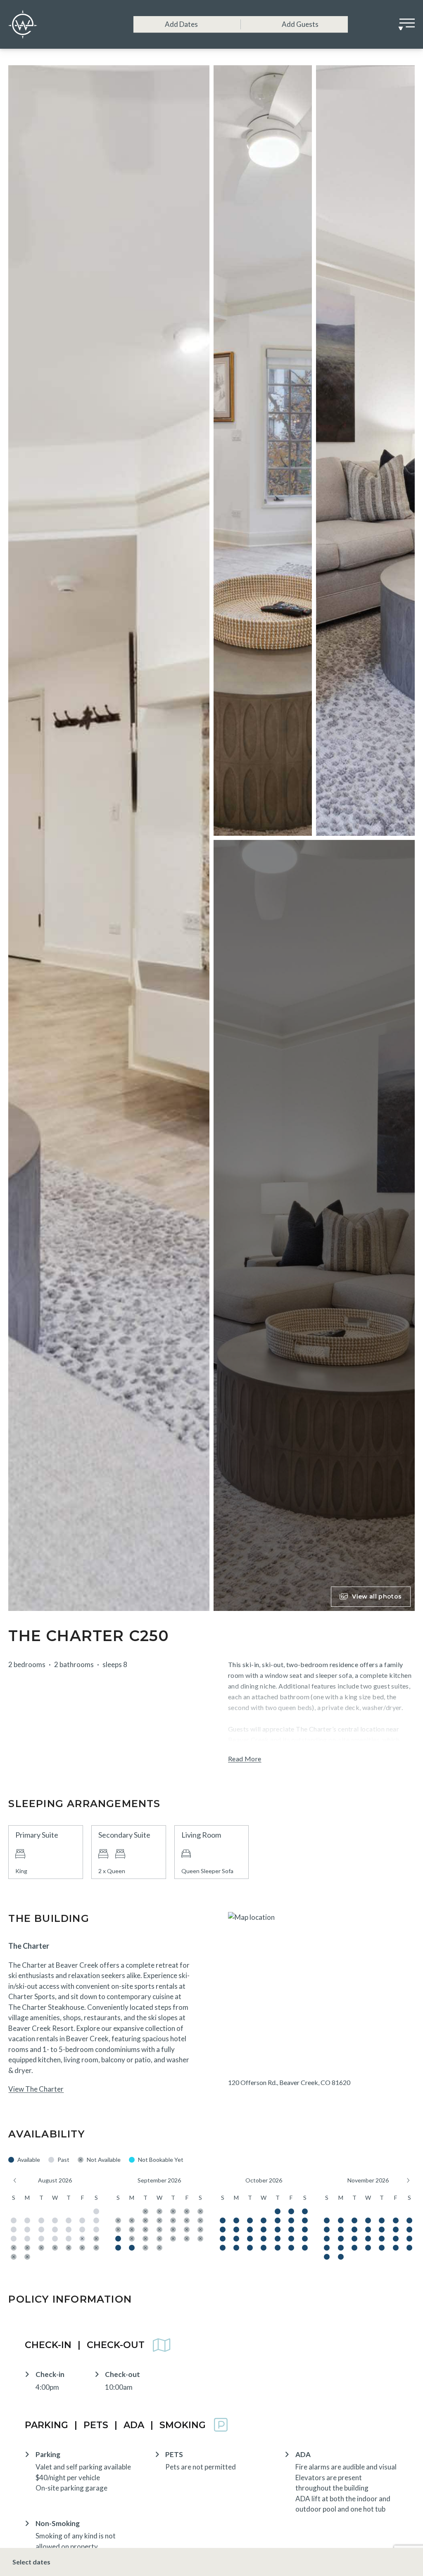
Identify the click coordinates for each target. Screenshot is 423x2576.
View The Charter (36, 2089)
